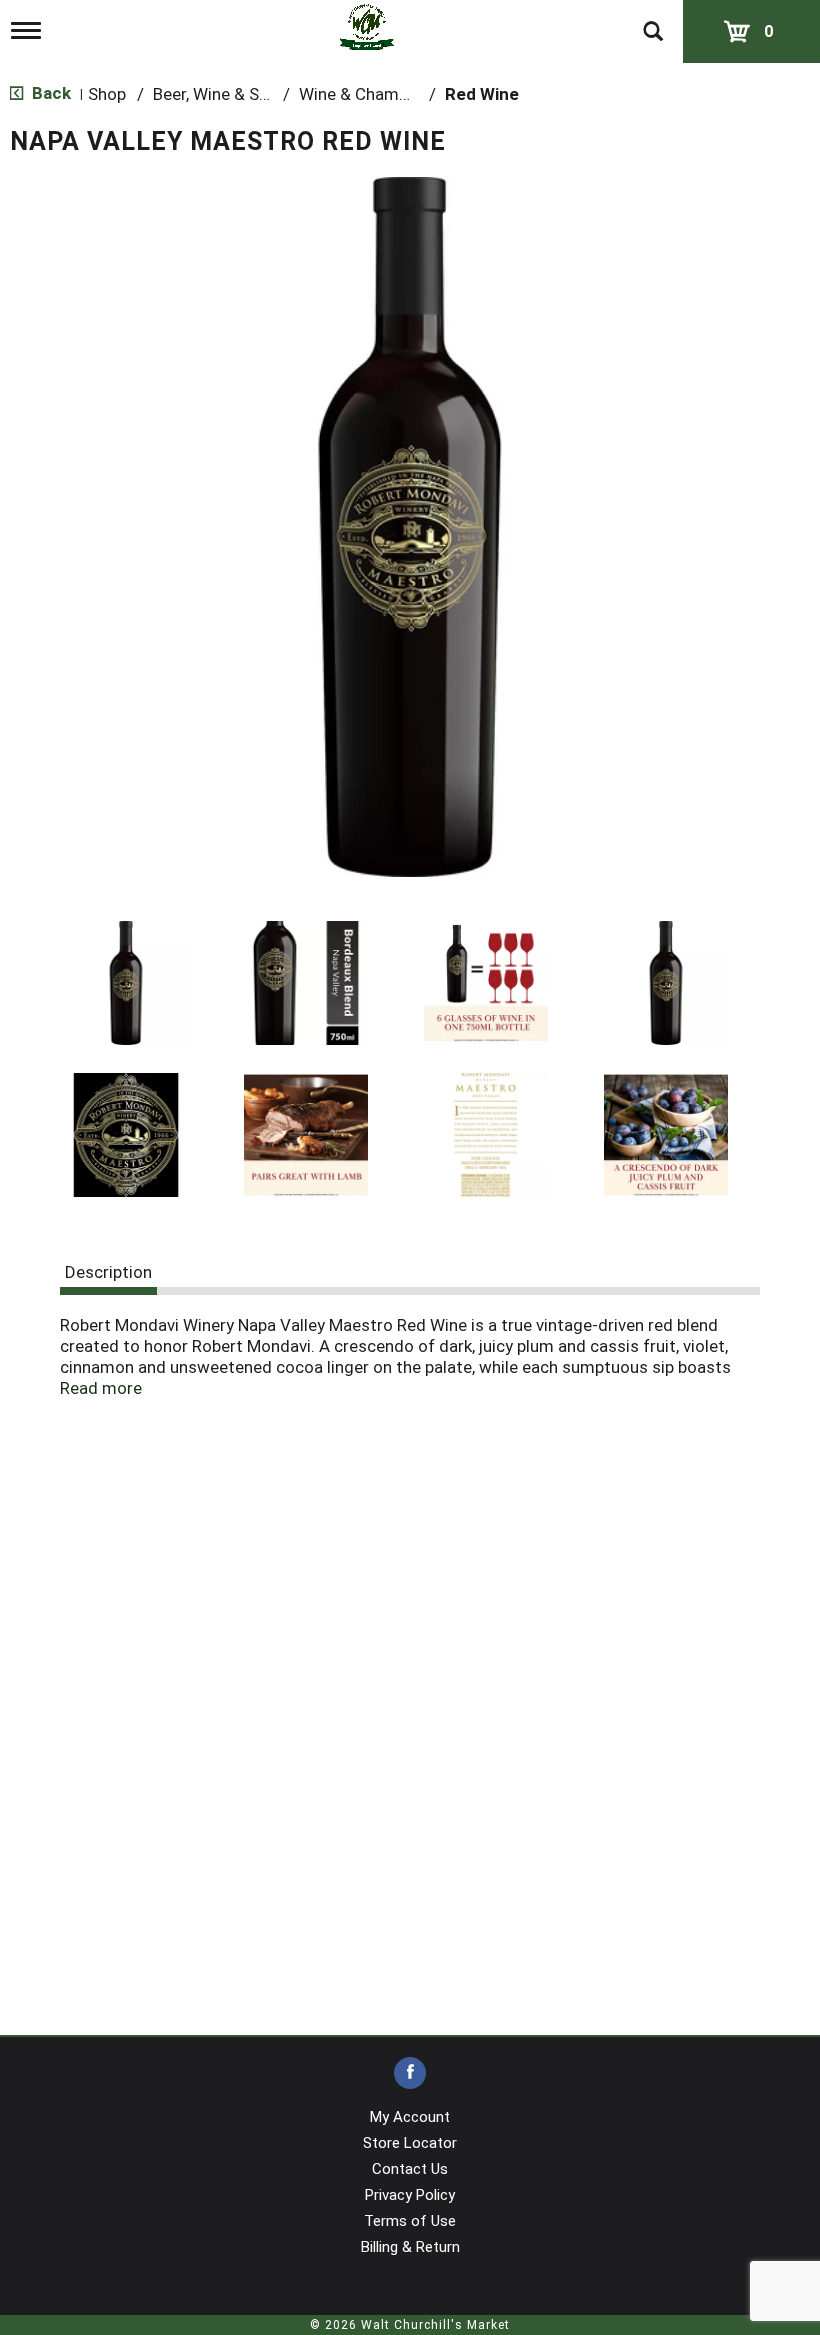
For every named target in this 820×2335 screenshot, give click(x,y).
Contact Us (410, 2169)
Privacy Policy (410, 2195)
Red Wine (482, 94)
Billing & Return (410, 2247)
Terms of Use (410, 2221)
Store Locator (410, 2143)
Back (49, 93)
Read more (101, 1388)
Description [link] (108, 1272)
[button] (126, 983)
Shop (107, 94)
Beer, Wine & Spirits (225, 94)
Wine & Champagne (372, 94)
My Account (410, 2117)
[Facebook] (410, 2073)
